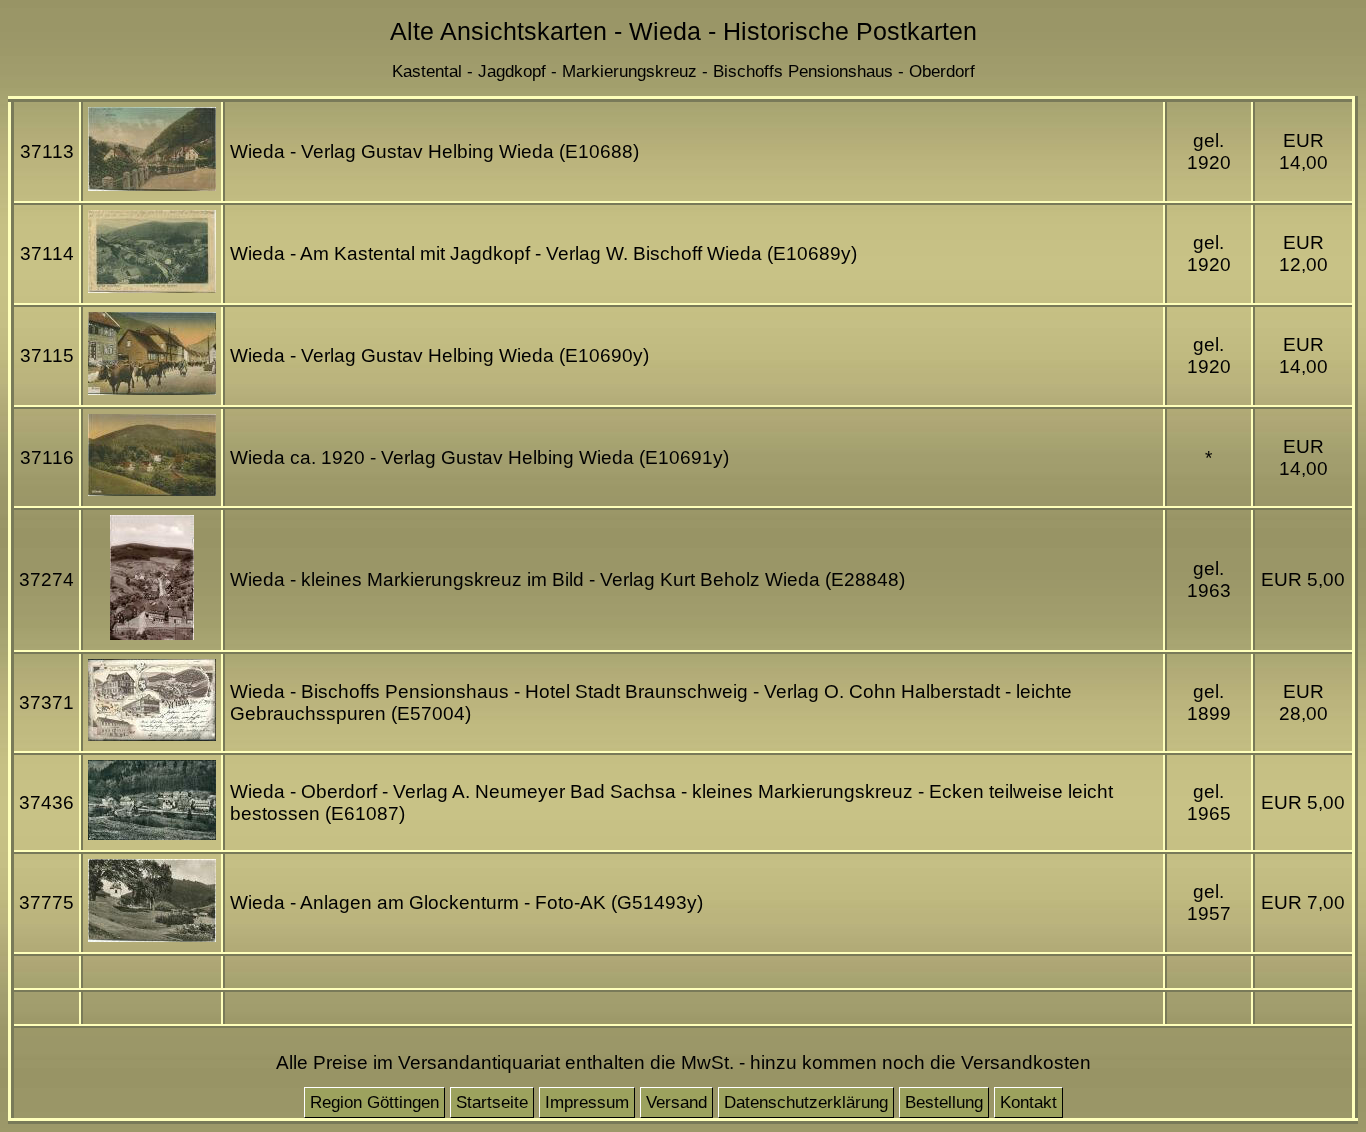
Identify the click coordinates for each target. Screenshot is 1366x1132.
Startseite (492, 1102)
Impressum (587, 1102)
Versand (676, 1102)
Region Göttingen (374, 1102)
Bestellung (944, 1102)
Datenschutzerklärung (806, 1102)
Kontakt (1028, 1102)
